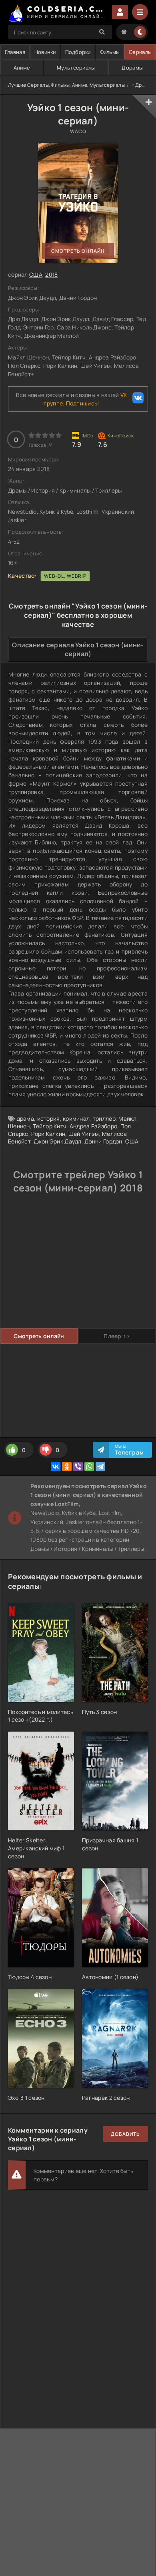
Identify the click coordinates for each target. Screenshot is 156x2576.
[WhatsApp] (89, 1467)
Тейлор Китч (50, 1126)
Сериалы (140, 52)
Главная (15, 52)
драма (25, 1118)
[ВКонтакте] (56, 1467)
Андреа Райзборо (93, 1126)
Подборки (78, 52)
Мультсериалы (76, 68)
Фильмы (110, 52)
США (36, 274)
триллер (104, 1118)
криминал (76, 1118)
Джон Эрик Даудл (58, 1141)
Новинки (45, 52)
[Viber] (78, 1467)
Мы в (129, 1450)
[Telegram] (100, 1467)
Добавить (125, 2134)
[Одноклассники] (67, 1467)
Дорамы (132, 68)
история (49, 1118)
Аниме (22, 68)
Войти (120, 12)
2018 (51, 274)
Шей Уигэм (84, 1134)
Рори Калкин (48, 1134)
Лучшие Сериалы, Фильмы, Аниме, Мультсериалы (66, 85)
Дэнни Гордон (103, 1141)
